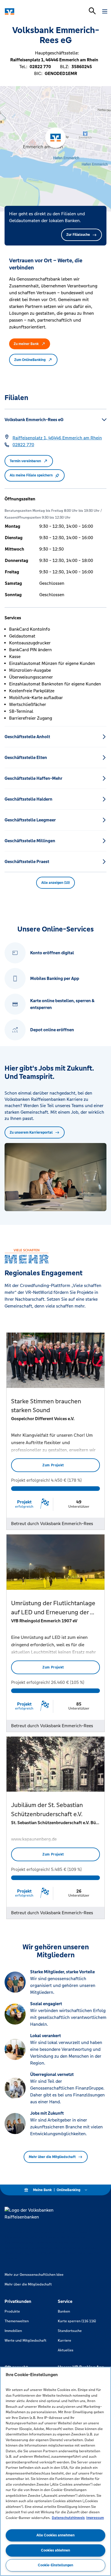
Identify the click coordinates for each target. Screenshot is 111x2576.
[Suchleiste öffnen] (92, 11)
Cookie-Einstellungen (55, 2565)
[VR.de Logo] (29, 11)
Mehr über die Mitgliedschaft (52, 2157)
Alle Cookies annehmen (55, 2535)
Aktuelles (66, 2350)
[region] (55, 2471)
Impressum (95, 2518)
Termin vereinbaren (25, 461)
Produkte (12, 2311)
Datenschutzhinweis (68, 2518)
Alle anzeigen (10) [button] (55, 883)
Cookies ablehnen (55, 2550)
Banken (64, 2311)
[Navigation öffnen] (105, 11)
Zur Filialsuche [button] (78, 235)
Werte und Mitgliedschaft (25, 2340)
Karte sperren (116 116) (77, 2321)
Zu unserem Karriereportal (31, 1132)
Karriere (64, 2340)
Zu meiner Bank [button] (26, 344)
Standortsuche (70, 2331)
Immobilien (13, 2331)
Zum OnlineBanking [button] (30, 360)
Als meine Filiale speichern (31, 475)
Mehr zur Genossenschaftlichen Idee (34, 2275)
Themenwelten (17, 2321)
